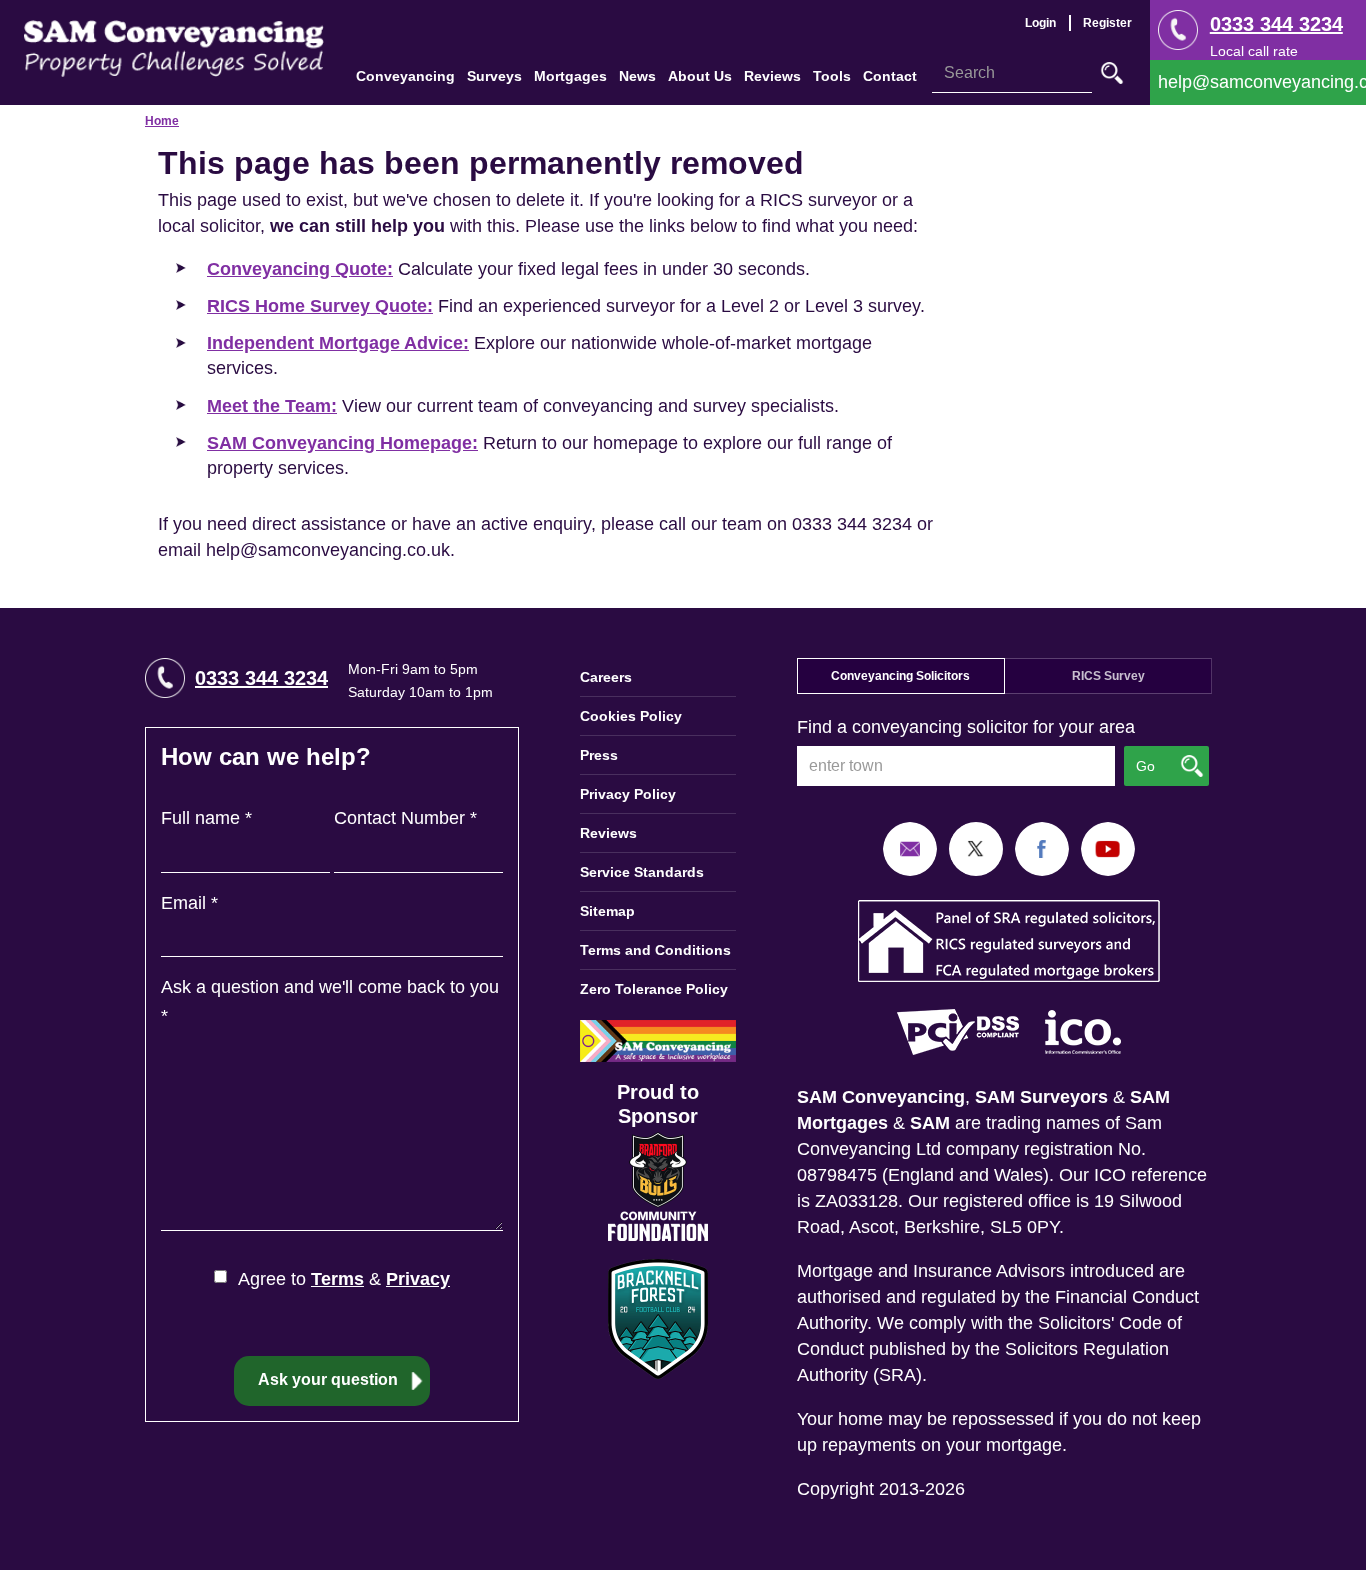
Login (1040, 23)
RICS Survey (1108, 676)
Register (1107, 23)
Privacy (418, 1279)
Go (1112, 73)
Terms (337, 1279)
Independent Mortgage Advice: (338, 343)
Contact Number (405, 818)
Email (189, 903)
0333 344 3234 (1276, 24)
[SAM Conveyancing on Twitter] (976, 848)
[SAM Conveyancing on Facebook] (1042, 848)
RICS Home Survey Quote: (320, 306)
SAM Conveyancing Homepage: (342, 443)
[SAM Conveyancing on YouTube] (1108, 848)
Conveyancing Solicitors (900, 676)
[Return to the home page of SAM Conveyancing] (174, 47)
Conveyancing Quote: (300, 269)
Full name (206, 818)
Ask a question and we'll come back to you (330, 1001)
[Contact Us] (1258, 82)
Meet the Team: (272, 406)
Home (162, 121)
